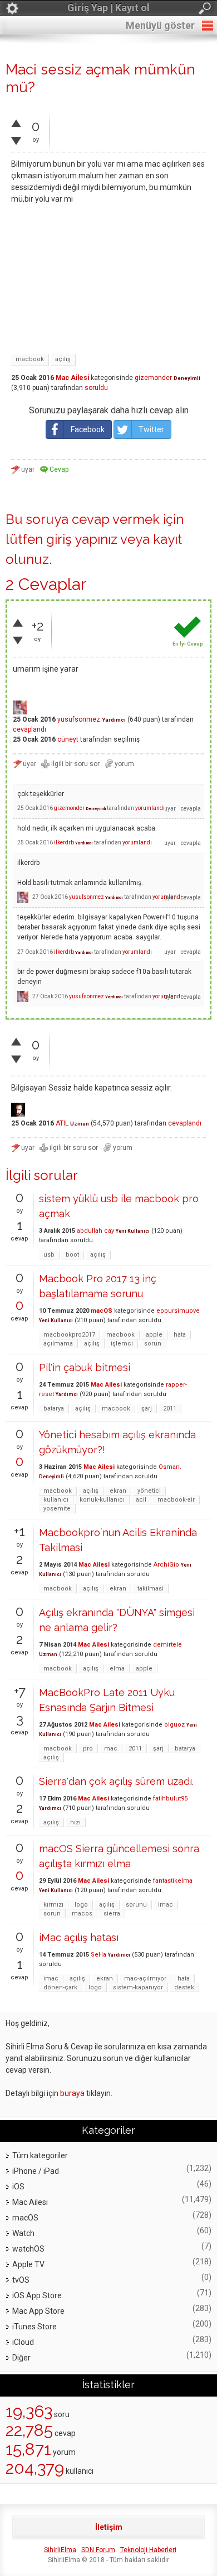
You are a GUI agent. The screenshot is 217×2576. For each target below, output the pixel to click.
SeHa (98, 1955)
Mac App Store (38, 2311)
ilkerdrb (64, 842)
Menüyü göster (160, 25)
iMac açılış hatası (79, 1937)
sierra (112, 1914)
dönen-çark (60, 1987)
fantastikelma (173, 1881)
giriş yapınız (82, 539)
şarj (147, 1409)
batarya (54, 1409)
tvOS (21, 2280)
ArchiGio (166, 1565)
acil (141, 1500)
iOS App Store (37, 2295)
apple (154, 1335)
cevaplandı (29, 729)
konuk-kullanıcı (102, 1500)
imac (166, 1905)
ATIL (62, 1123)
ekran (118, 1491)
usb (49, 1255)
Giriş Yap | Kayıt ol (108, 7)
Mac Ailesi (72, 378)
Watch (23, 2233)
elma (117, 1669)
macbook (30, 359)
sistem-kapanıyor (138, 1987)
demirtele (167, 1645)
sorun (153, 1344)
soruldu (96, 388)
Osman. (170, 1467)
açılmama (58, 1344)
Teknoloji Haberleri (148, 2550)
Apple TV (28, 2264)
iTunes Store (34, 2327)
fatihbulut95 (170, 1799)
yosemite (57, 1509)
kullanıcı (56, 1500)
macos (82, 1914)
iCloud (23, 2342)
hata (180, 1335)
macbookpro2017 (69, 1335)
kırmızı (53, 1905)
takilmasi (151, 1589)
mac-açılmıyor (145, 1979)
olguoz (174, 1725)
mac (111, 1749)
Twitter (151, 429)
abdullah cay (95, 1231)
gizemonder (153, 378)
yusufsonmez (79, 719)
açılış (63, 359)
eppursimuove (178, 1311)
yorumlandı (150, 808)
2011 (170, 1409)
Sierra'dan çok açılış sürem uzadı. (116, 1781)
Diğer (21, 2358)
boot (72, 1255)
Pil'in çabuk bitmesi (85, 1367)
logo (81, 1905)
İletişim (109, 2527)
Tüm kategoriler (40, 2155)
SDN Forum (98, 2550)
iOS (18, 2187)
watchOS (28, 2249)
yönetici (149, 1491)
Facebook (88, 429)
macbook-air (176, 1500)
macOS (102, 1311)
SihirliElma (60, 2550)
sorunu (136, 1905)
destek (184, 1987)
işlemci (122, 1344)
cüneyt (68, 739)
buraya (72, 2093)
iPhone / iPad (36, 2171)
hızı (75, 1822)
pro (88, 1749)
